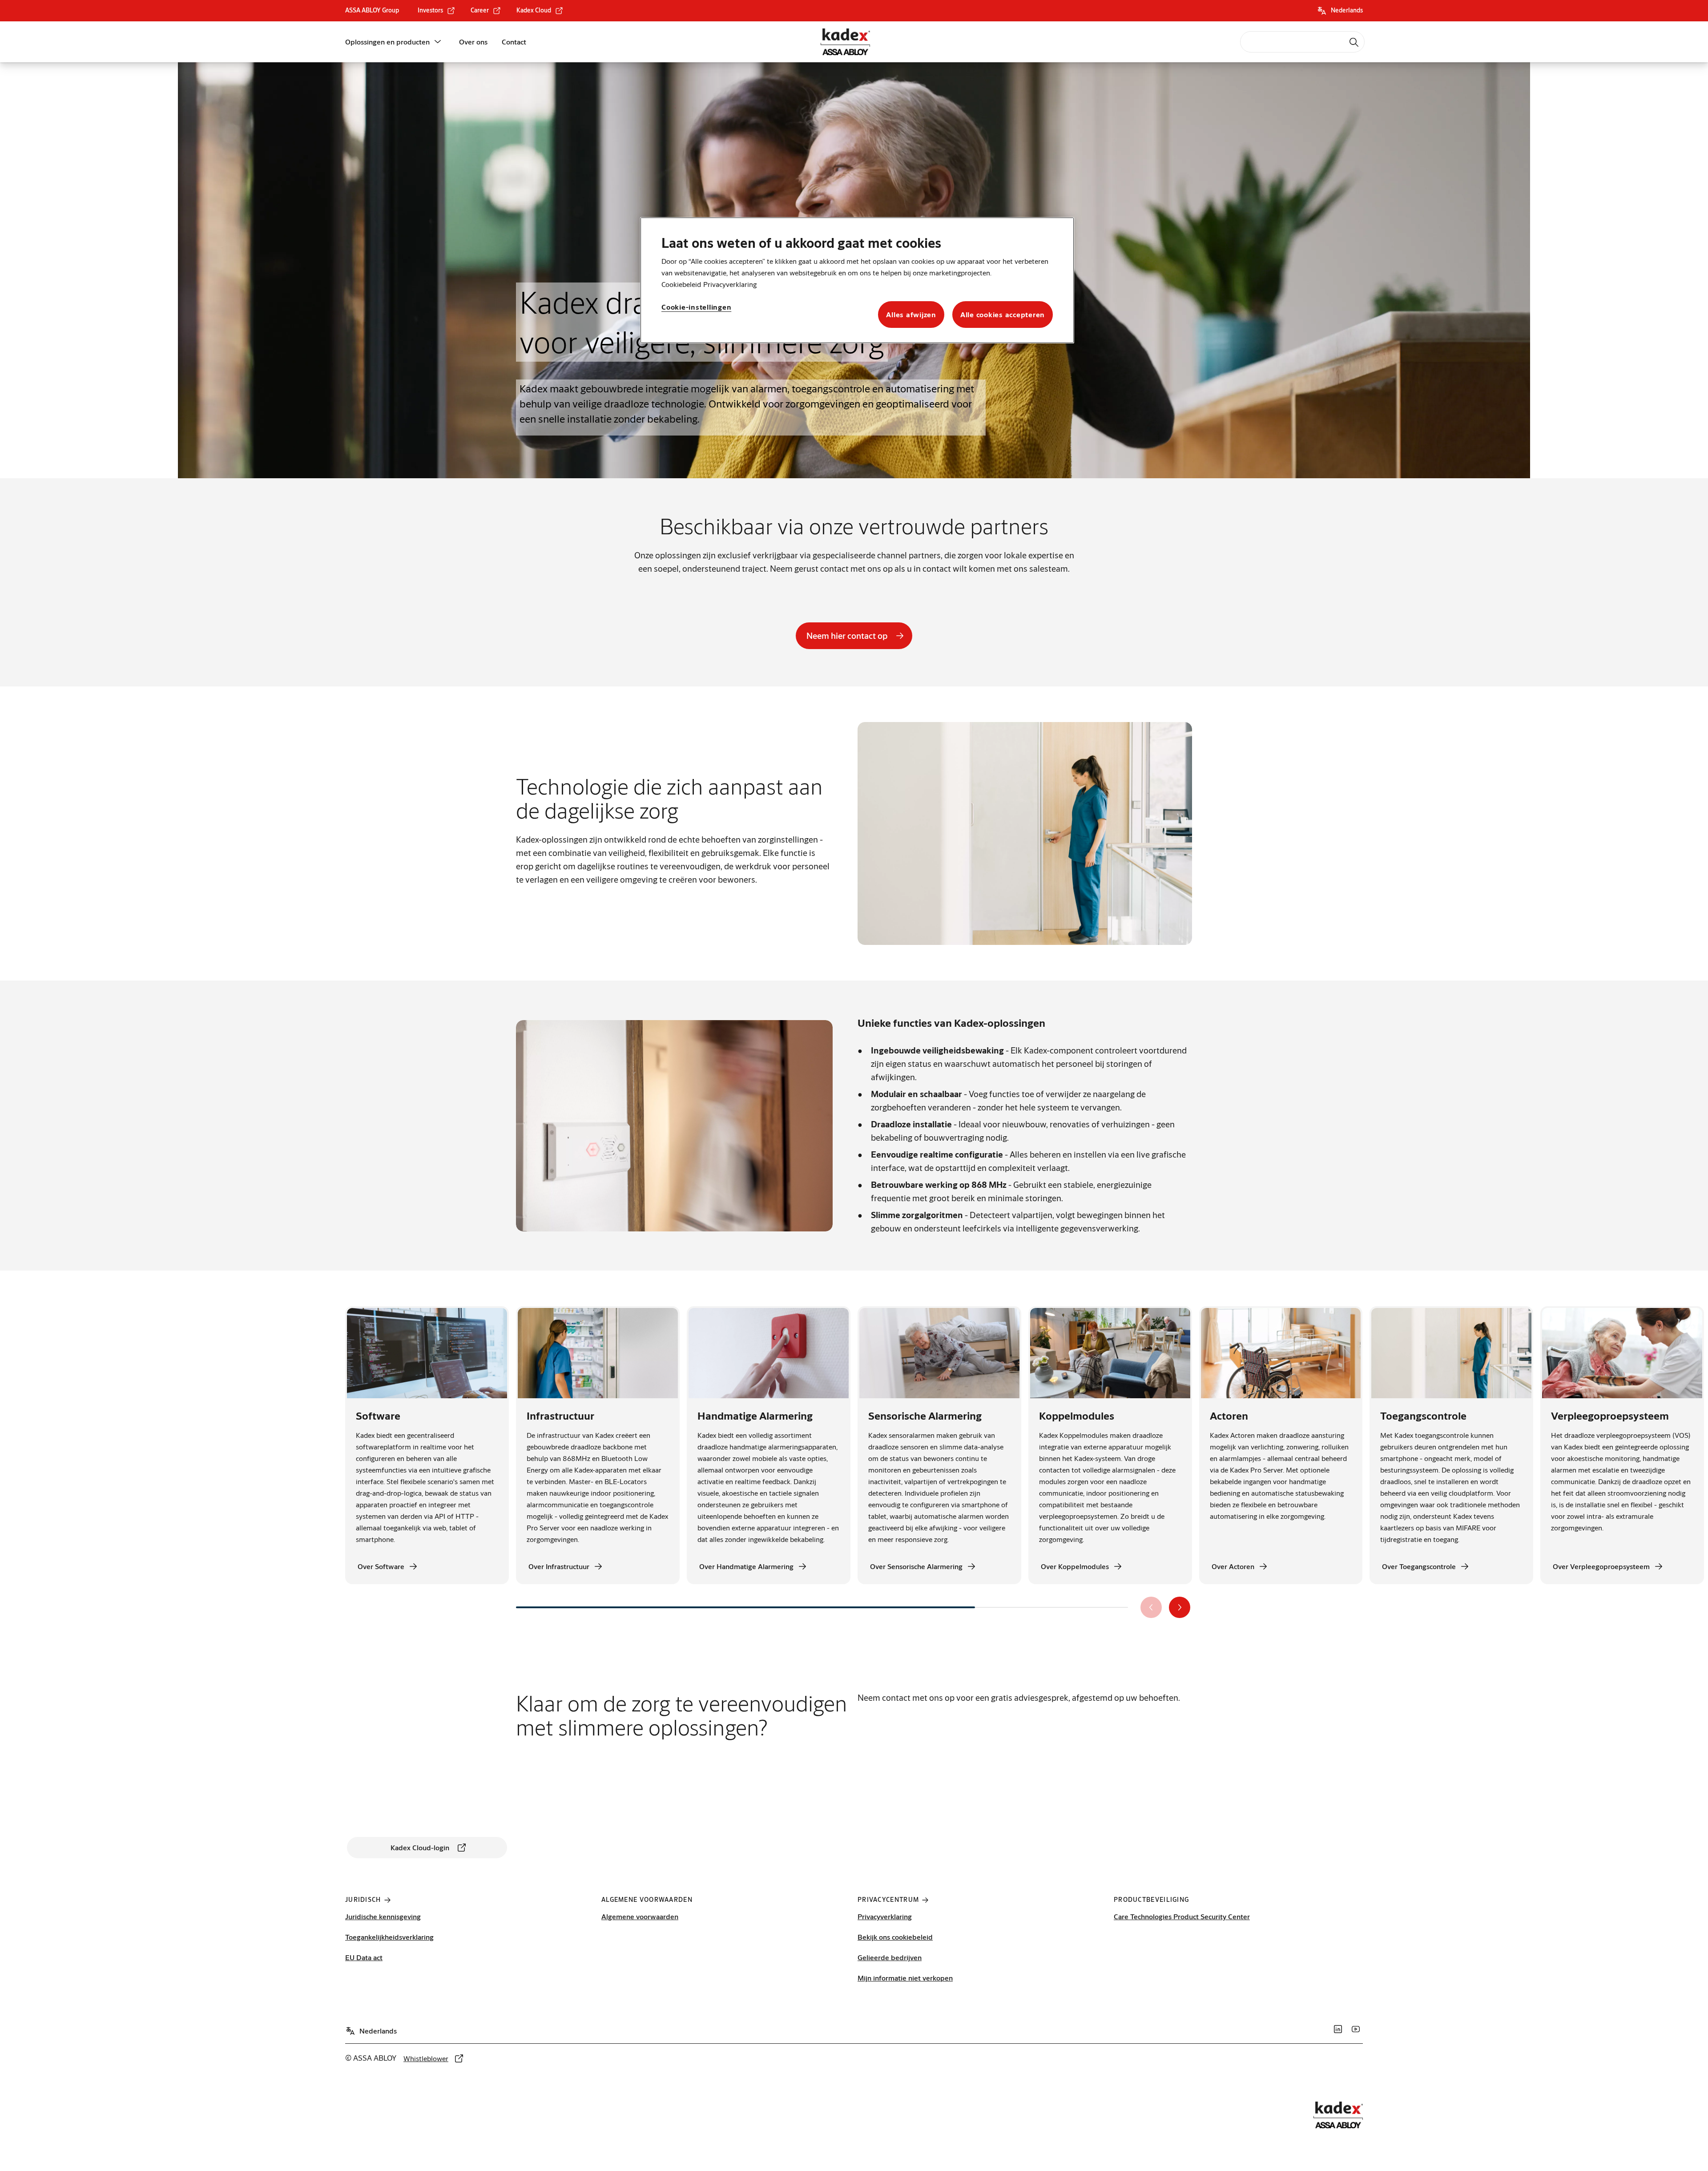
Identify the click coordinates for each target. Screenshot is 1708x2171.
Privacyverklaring (885, 1916)
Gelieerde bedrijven (890, 1957)
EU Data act (364, 1957)
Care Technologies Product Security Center (1182, 1916)
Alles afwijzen (911, 314)
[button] (438, 42)
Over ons (473, 42)
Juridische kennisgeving (383, 1916)
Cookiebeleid (681, 284)
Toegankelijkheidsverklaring (389, 1937)
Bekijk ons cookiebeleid (895, 1937)
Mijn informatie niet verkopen (905, 1978)
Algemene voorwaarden (640, 1916)
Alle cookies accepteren (1003, 314)
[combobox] (1302, 42)
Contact (514, 42)
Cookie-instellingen (696, 307)
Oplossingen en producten (387, 42)
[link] (437, 11)
